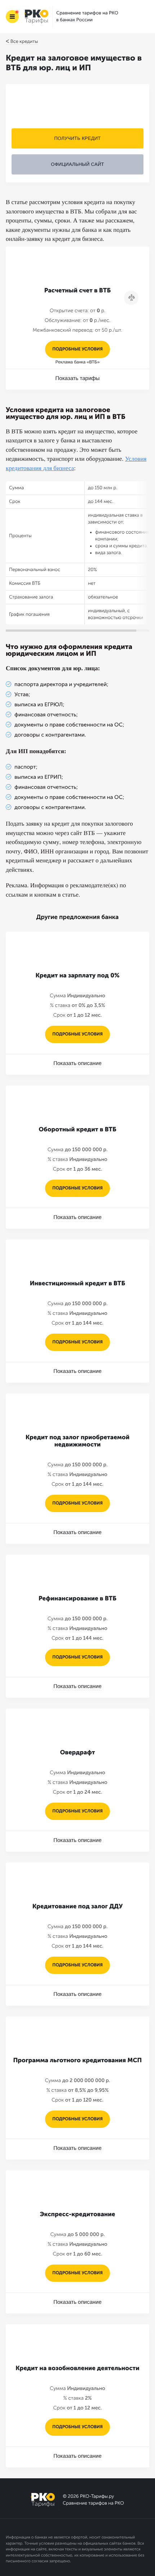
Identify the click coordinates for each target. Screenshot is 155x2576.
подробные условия (77, 349)
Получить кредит (77, 138)
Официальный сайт (77, 164)
